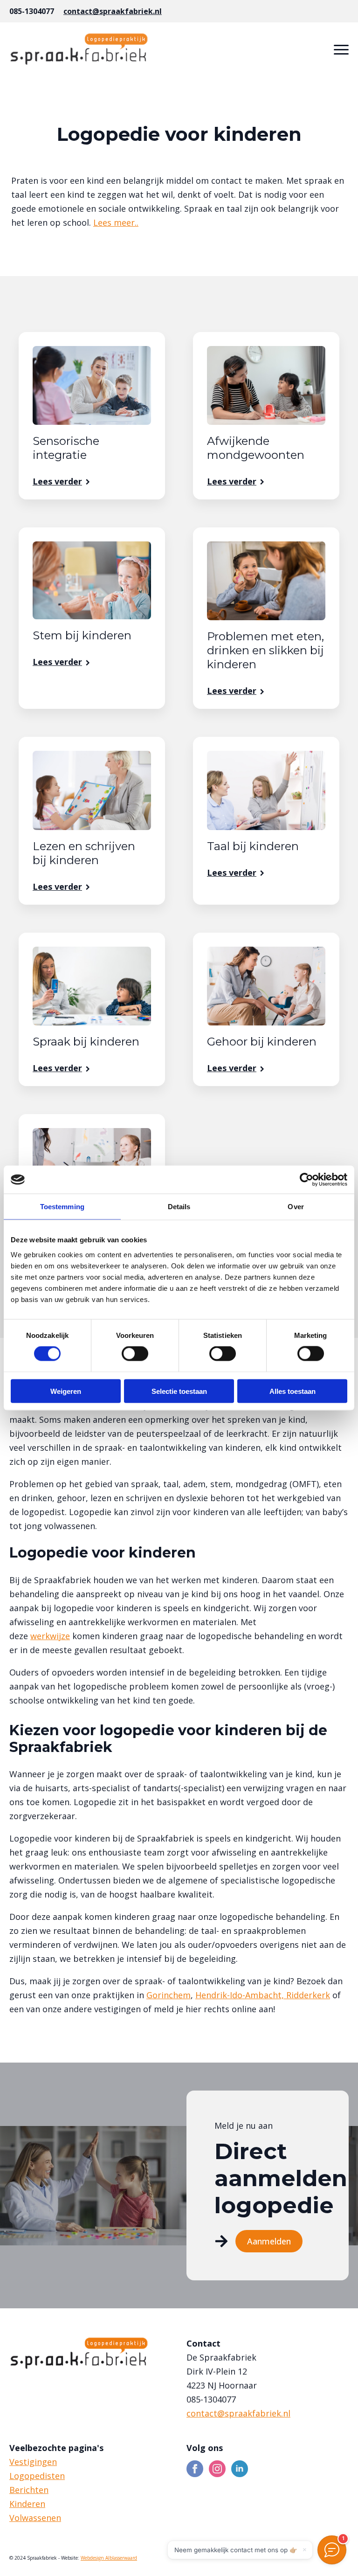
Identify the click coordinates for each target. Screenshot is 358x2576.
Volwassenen (35, 2518)
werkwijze (50, 1636)
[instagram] (217, 2469)
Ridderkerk (308, 1995)
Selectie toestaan (179, 1391)
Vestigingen (33, 2462)
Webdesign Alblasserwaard (109, 2558)
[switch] (135, 1354)
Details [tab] (179, 1207)
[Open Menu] (341, 49)
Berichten (29, 2490)
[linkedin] (240, 2469)
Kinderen (27, 2504)
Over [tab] (296, 1207)
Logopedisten (37, 2476)
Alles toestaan (293, 1391)
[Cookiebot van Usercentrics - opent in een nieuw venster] (306, 1180)
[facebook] (195, 2469)
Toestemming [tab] (62, 1207)
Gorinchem (169, 1995)
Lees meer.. (116, 222)
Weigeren (66, 1391)
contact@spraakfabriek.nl (113, 11)
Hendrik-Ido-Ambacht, (241, 1995)
